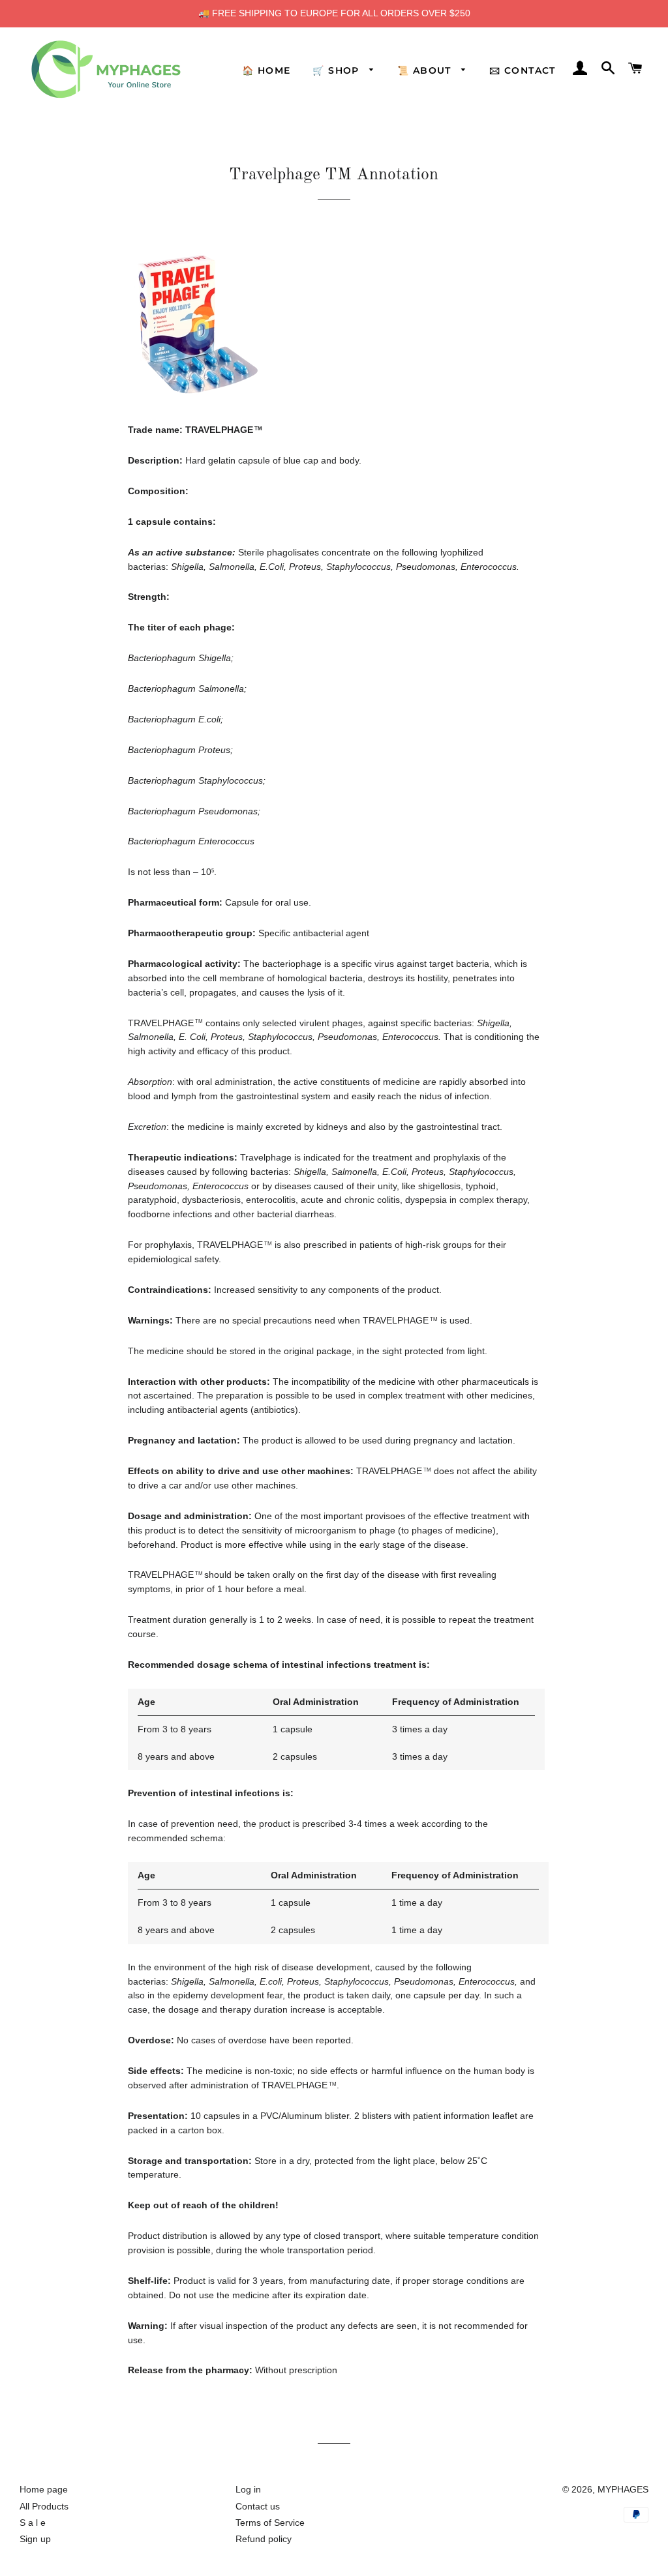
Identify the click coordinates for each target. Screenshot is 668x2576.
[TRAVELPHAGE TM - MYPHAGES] (199, 399)
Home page (44, 2489)
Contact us (258, 2506)
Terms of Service (270, 2523)
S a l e (33, 2523)
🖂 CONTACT (523, 70)
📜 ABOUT (426, 70)
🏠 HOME (266, 70)
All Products (44, 2506)
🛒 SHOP (338, 70)
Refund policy (264, 2539)
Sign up (35, 2539)
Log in (248, 2489)
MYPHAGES (623, 2489)
